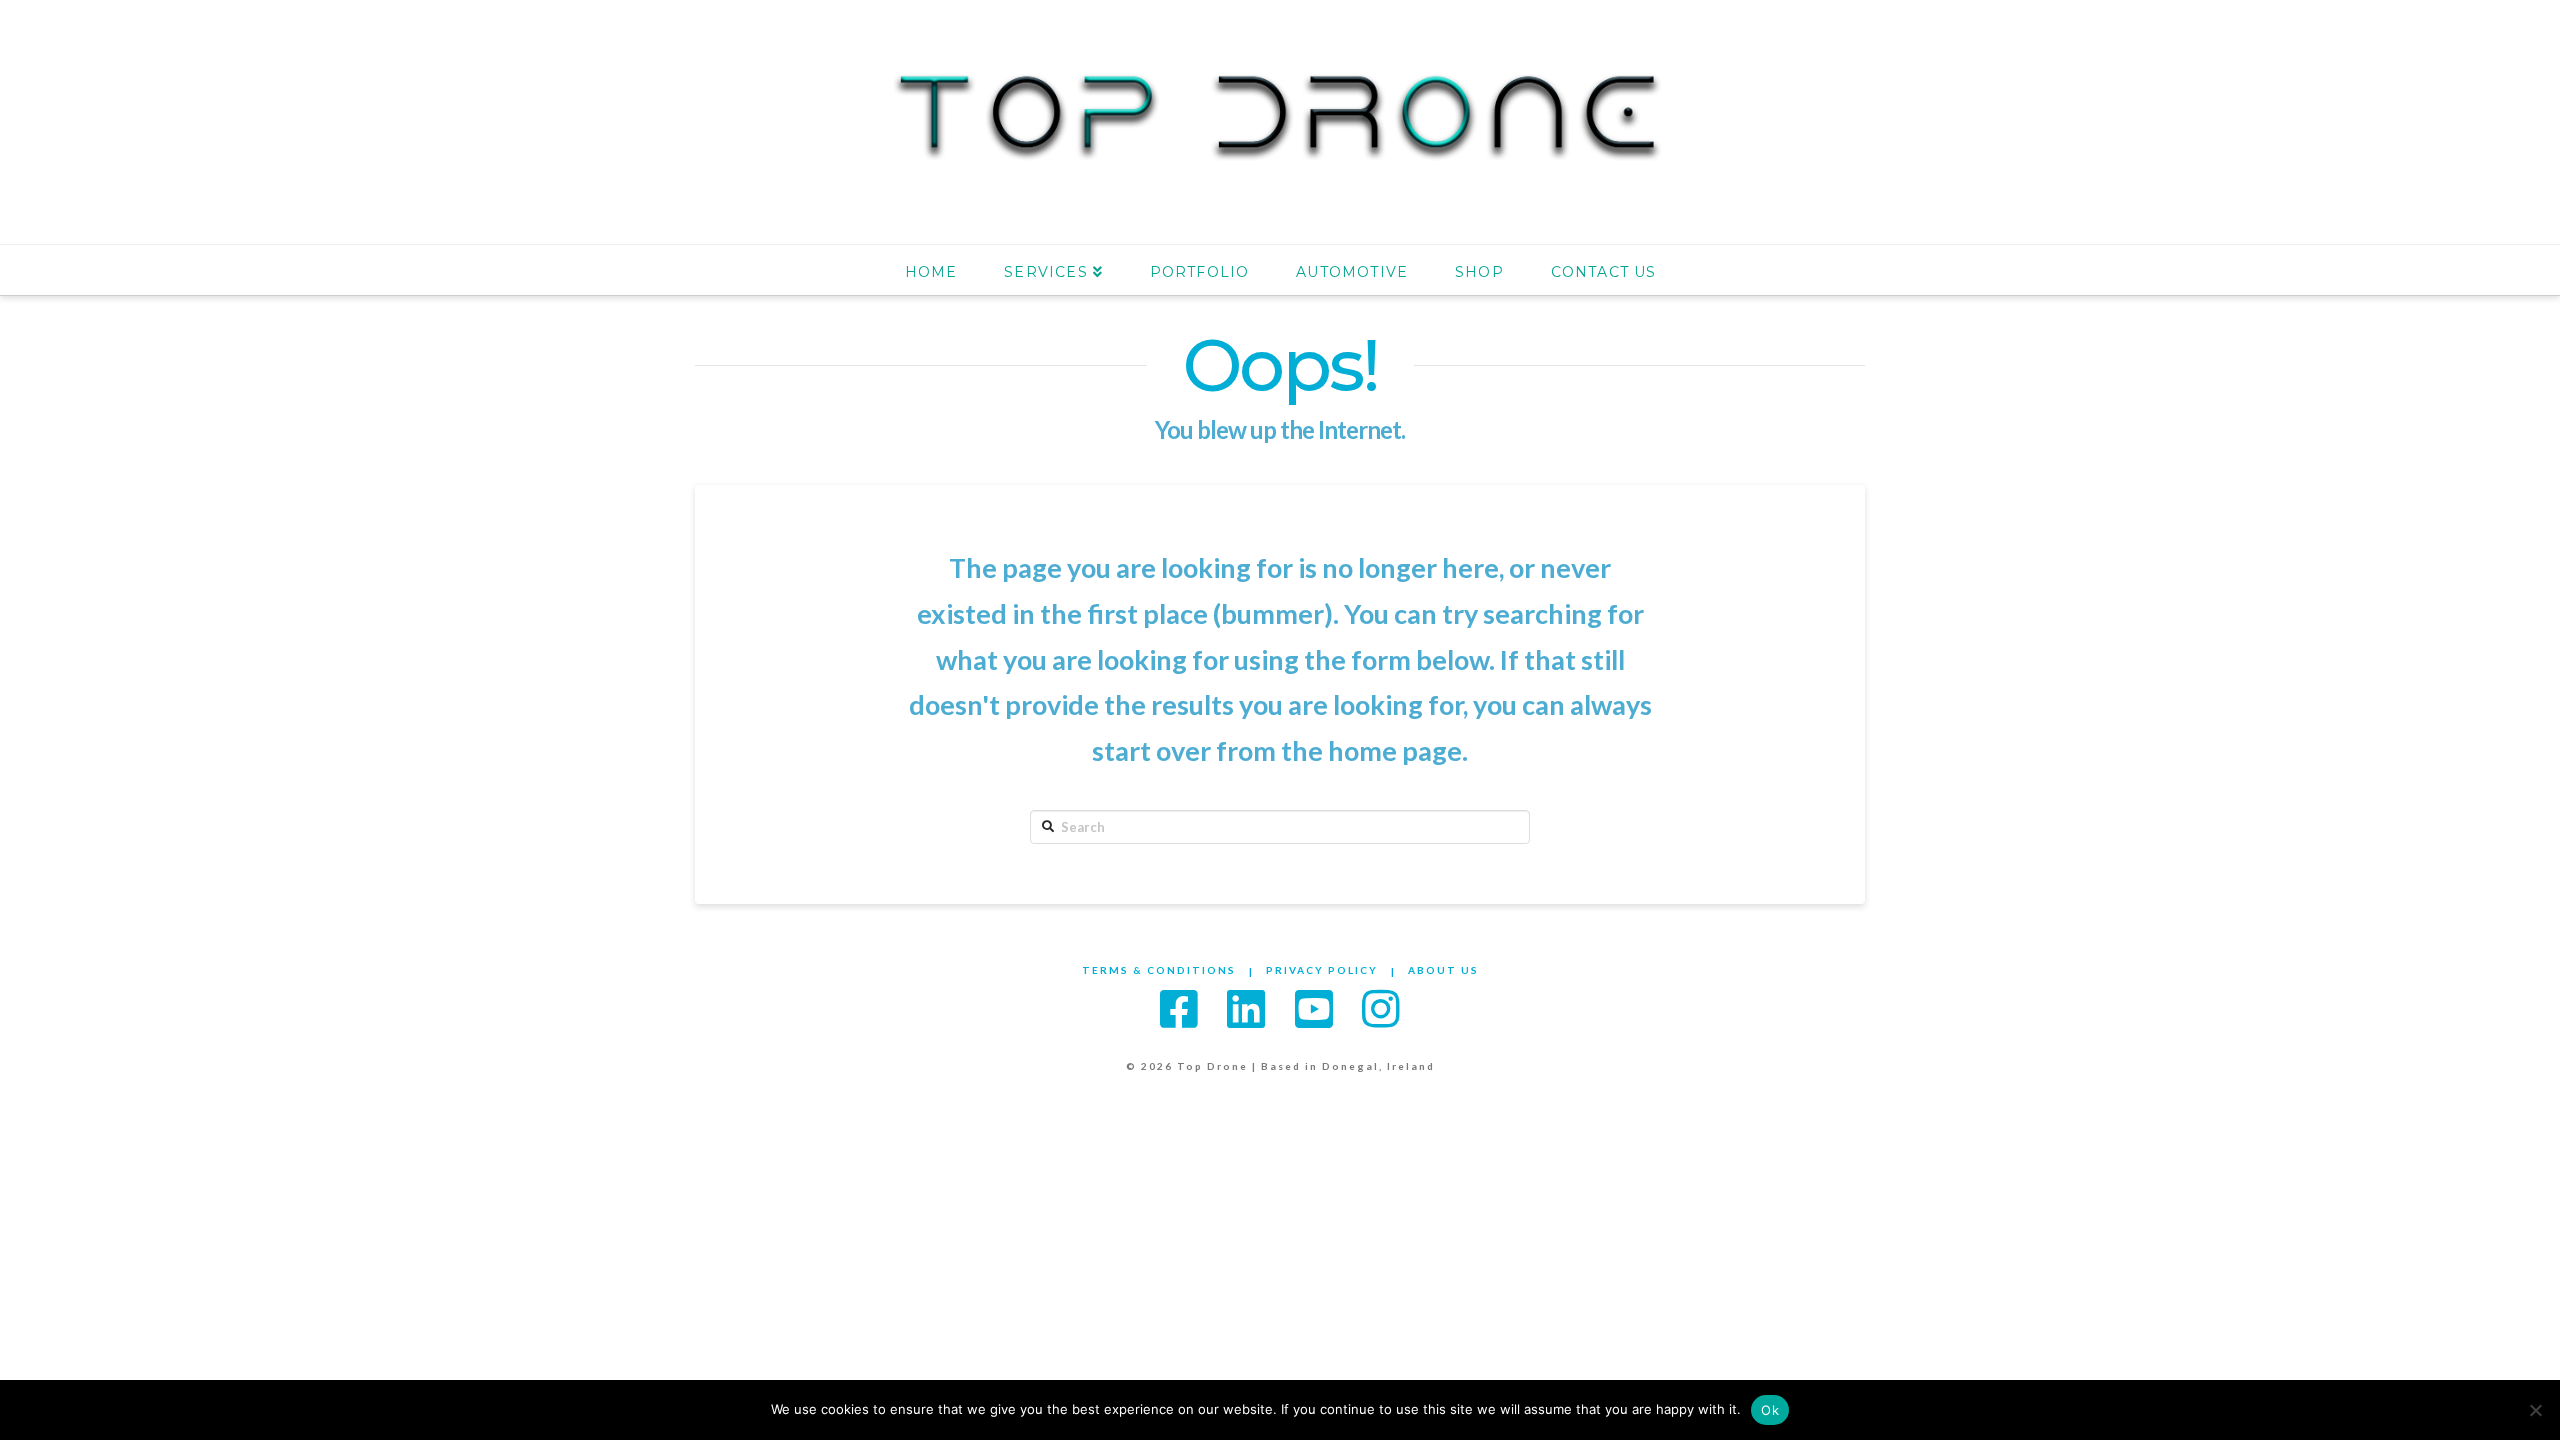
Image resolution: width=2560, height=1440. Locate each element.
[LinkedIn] (1246, 1008)
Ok (1770, 1410)
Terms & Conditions (1159, 970)
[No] (2535, 1410)
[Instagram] (1381, 1008)
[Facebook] (1179, 1008)
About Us (1443, 970)
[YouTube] (1314, 1008)
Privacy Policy (1322, 970)
